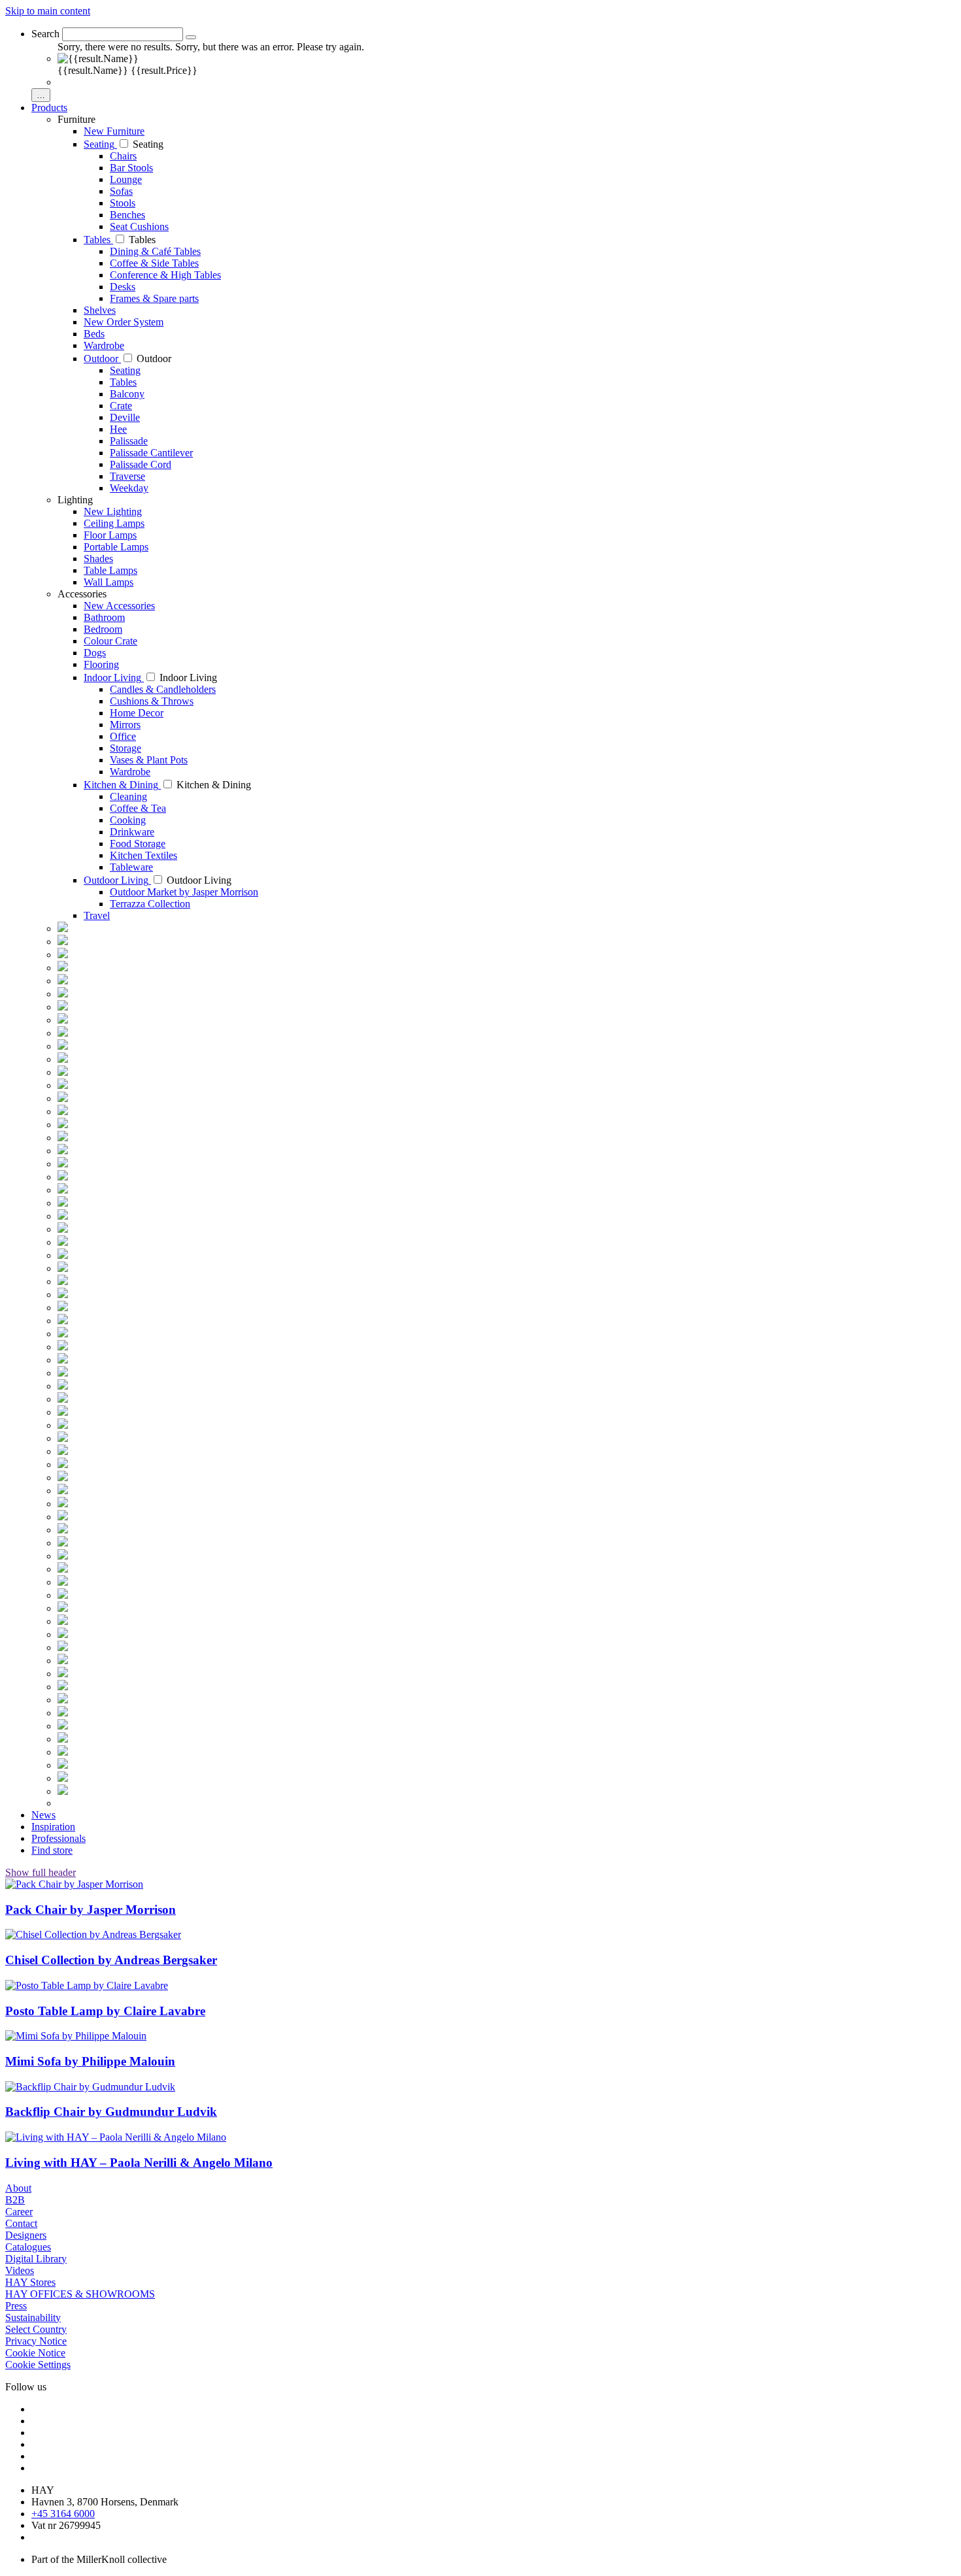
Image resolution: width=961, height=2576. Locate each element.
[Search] (191, 37)
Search (45, 34)
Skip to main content (48, 11)
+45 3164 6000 (63, 2514)
